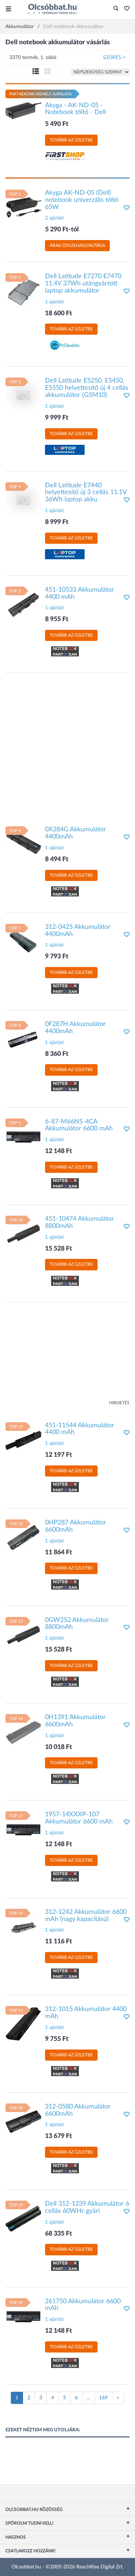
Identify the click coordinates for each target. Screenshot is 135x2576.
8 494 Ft (57, 859)
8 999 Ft (57, 522)
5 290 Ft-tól (62, 230)
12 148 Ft (58, 1151)
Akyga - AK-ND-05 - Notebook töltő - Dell (75, 109)
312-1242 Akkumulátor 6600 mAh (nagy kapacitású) (86, 1916)
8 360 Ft (57, 1054)
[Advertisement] (67, 746)
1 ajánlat (54, 302)
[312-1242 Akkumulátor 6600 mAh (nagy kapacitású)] (23, 1926)
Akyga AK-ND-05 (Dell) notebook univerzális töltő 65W (82, 200)
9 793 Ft (57, 957)
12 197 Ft (58, 1455)
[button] (125, 9)
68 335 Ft (58, 2234)
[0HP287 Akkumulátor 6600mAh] (23, 1537)
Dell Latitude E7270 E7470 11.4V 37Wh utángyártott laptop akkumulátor (83, 284)
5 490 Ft (57, 124)
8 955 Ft (57, 619)
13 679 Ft (58, 2136)
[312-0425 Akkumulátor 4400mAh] (23, 941)
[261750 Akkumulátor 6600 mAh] (23, 2316)
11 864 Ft (58, 1553)
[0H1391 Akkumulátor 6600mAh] (23, 1732)
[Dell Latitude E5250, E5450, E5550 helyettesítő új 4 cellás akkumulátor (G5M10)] (23, 396)
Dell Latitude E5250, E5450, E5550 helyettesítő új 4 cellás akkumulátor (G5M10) (87, 388)
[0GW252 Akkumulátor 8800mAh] (23, 1635)
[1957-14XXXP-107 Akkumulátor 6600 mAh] (23, 1829)
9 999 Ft (57, 418)
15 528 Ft (58, 1249)
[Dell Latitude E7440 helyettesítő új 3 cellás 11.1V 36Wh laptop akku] (23, 500)
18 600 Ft (58, 313)
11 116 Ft (58, 1942)
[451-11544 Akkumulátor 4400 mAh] (23, 1440)
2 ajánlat (54, 218)
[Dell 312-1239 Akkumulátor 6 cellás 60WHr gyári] (23, 2219)
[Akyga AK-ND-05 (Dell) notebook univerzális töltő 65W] (23, 207)
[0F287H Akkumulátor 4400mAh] (23, 1039)
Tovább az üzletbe (71, 140)
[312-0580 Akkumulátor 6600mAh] (23, 2121)
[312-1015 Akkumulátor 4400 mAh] (23, 2024)
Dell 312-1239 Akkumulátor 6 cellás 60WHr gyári (87, 2207)
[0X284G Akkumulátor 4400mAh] (23, 844)
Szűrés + (114, 58)
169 (103, 2398)
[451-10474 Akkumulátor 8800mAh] (23, 1234)
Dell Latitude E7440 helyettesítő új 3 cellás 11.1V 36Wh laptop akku (86, 493)
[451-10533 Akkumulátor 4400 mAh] (23, 604)
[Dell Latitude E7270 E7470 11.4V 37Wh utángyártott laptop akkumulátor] (23, 291)
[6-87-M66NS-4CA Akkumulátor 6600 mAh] (23, 1136)
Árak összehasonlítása (77, 245)
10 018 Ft (58, 1747)
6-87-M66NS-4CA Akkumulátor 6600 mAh (79, 1125)
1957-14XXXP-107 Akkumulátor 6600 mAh (79, 1818)
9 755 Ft (57, 2039)
